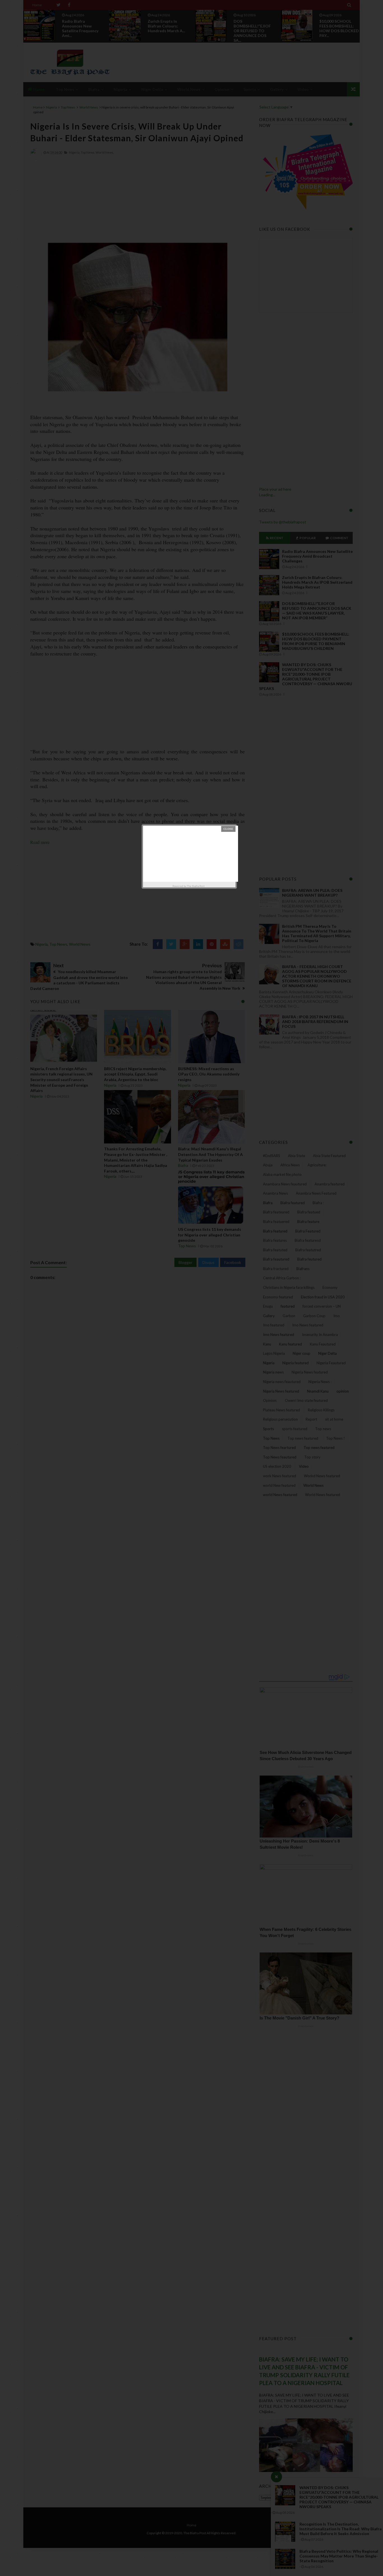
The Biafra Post (196, 886)
